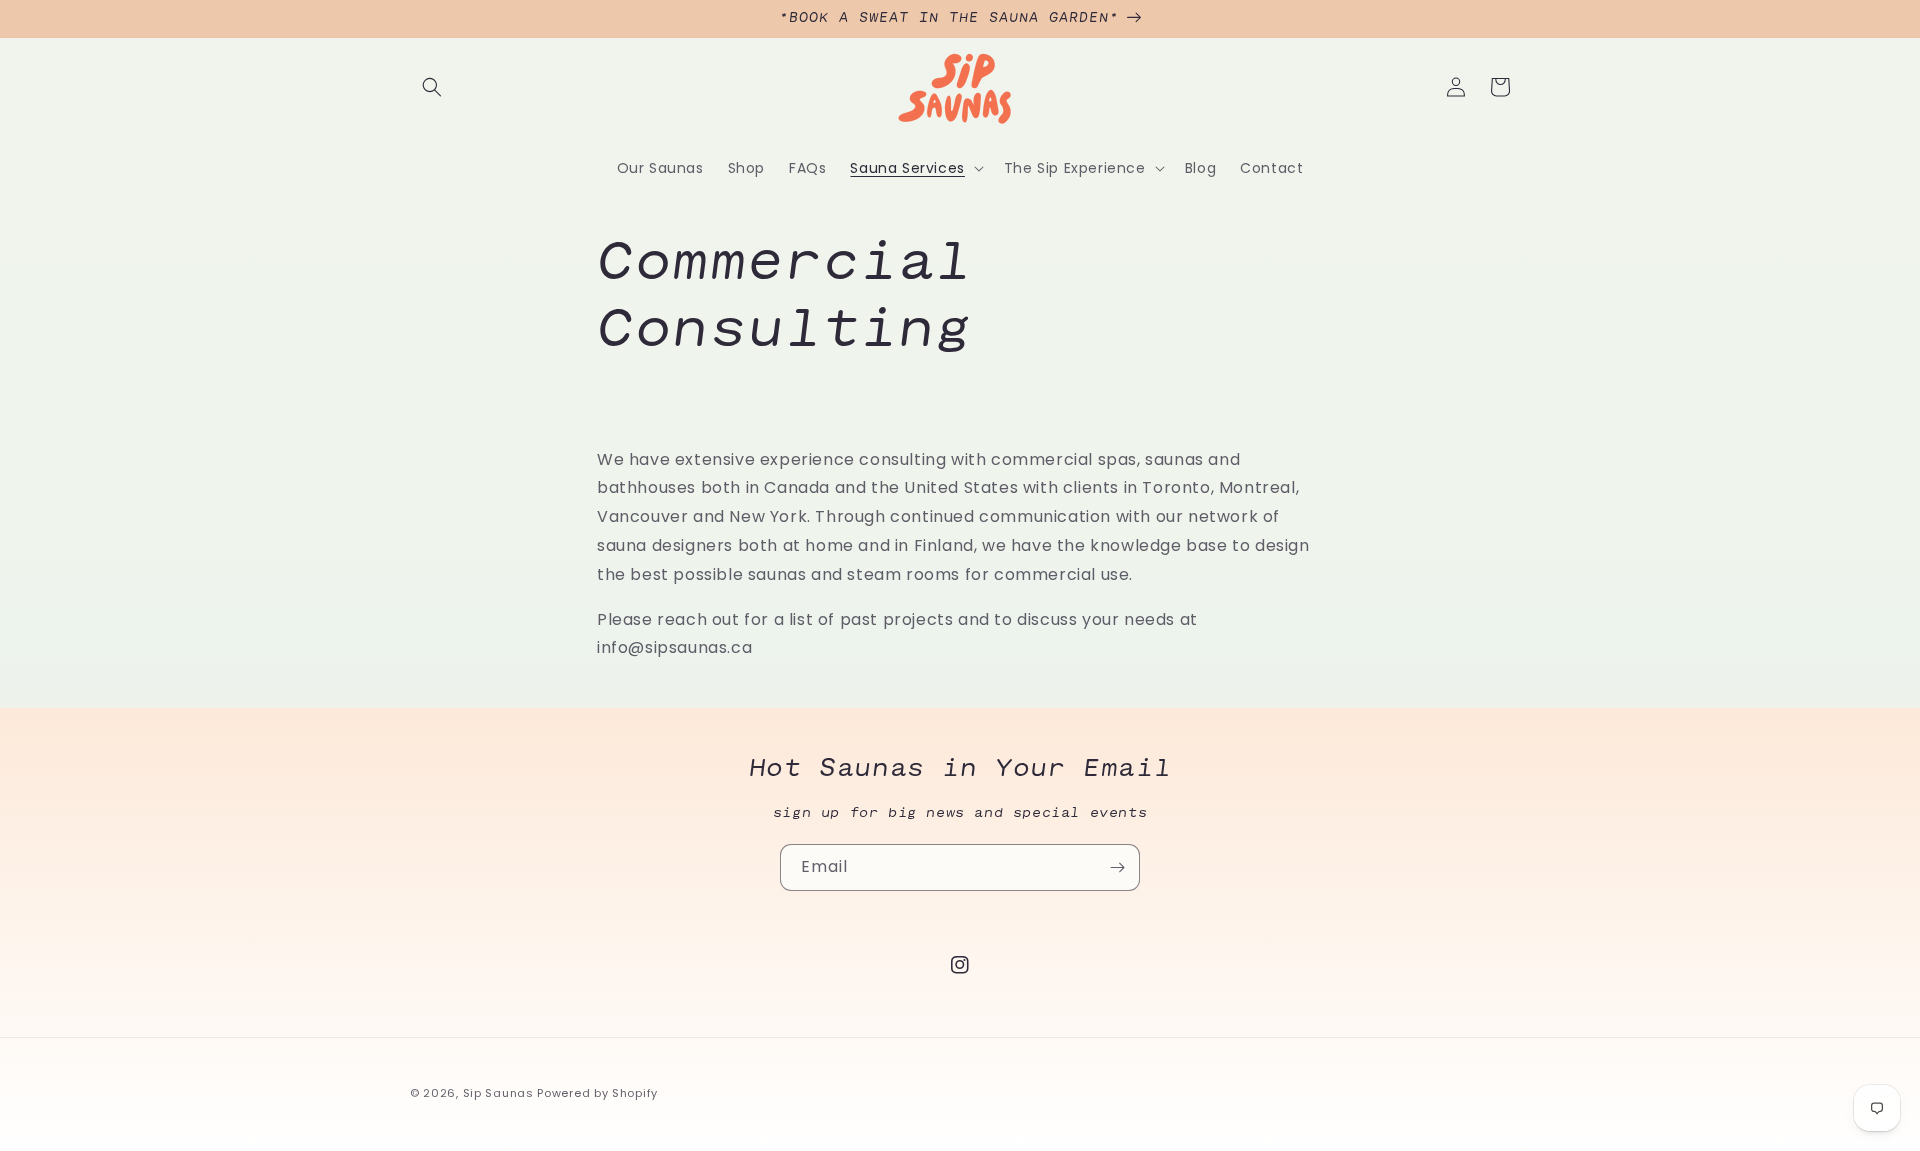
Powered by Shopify (597, 1093)
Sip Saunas (498, 1093)
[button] (432, 87)
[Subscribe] (1117, 867)
